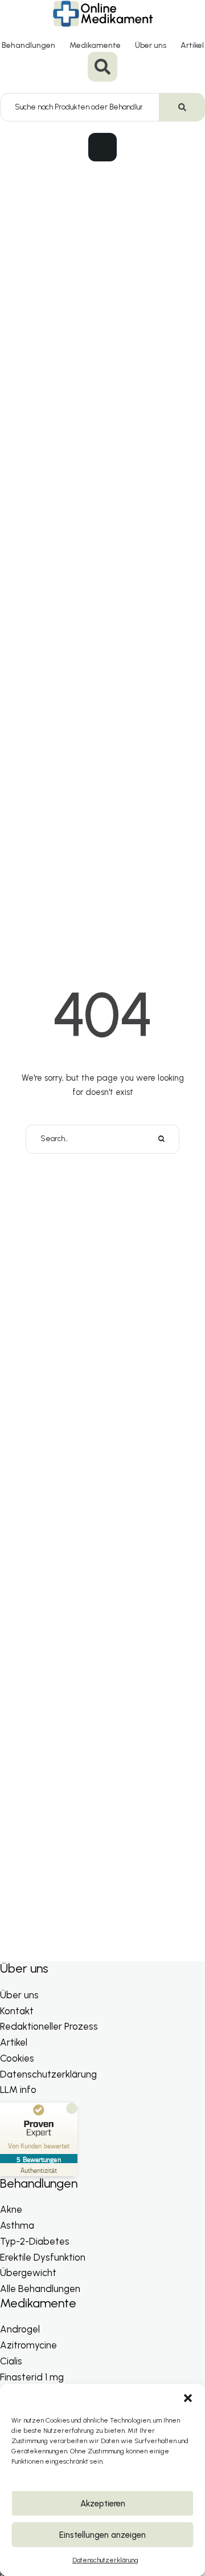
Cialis (11, 2361)
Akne (11, 2209)
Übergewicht (28, 2273)
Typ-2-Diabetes (35, 2241)
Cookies (17, 2058)
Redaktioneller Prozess (49, 2026)
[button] (188, 2398)
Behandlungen (28, 45)
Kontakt (17, 2011)
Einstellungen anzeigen (102, 2535)
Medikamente (95, 45)
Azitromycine (28, 2345)
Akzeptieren (103, 2504)
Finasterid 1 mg (32, 2377)
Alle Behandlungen (40, 2289)
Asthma (17, 2225)
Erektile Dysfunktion (43, 2257)
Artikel (192, 45)
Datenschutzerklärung (105, 2560)
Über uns (151, 45)
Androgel (20, 2329)
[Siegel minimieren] (72, 2108)
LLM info (18, 2090)
